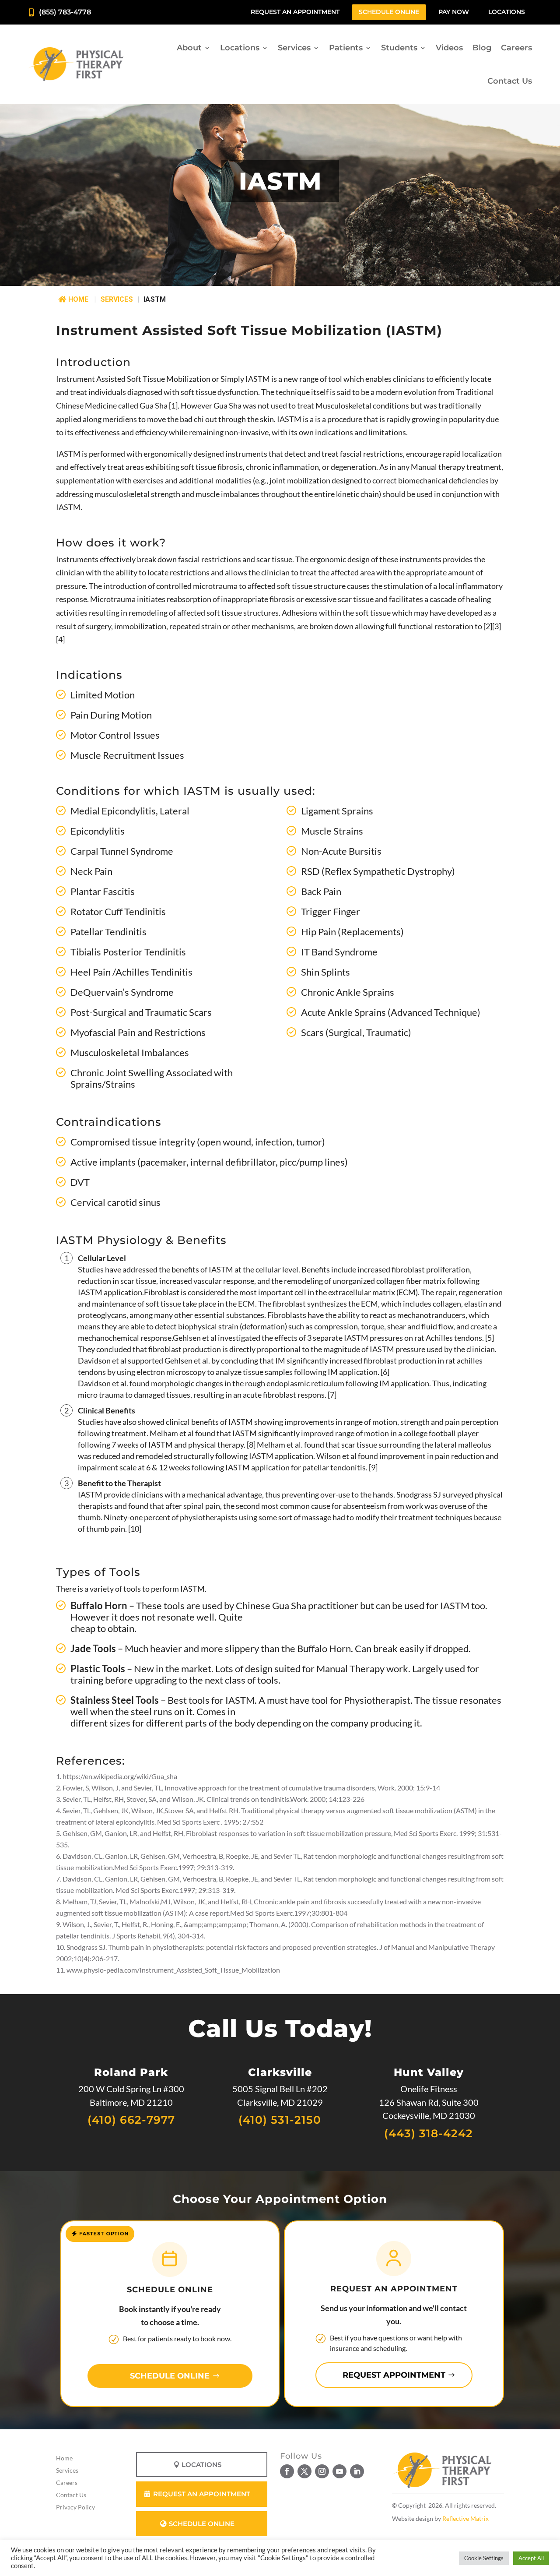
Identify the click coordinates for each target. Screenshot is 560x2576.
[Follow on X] (304, 2471)
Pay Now (454, 12)
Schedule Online (389, 12)
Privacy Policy (75, 2507)
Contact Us (510, 81)
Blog (482, 48)
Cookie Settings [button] (484, 2558)
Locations (507, 12)
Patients (346, 48)
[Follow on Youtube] (339, 2471)
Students (399, 48)
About (189, 48)
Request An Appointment (202, 2494)
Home (78, 299)
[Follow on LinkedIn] (357, 2471)
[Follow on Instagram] (322, 2471)
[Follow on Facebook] (287, 2471)
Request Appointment (394, 2375)
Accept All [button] (531, 2558)
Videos (449, 48)
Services (294, 48)
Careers (516, 48)
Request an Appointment (295, 12)
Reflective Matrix (465, 2518)
